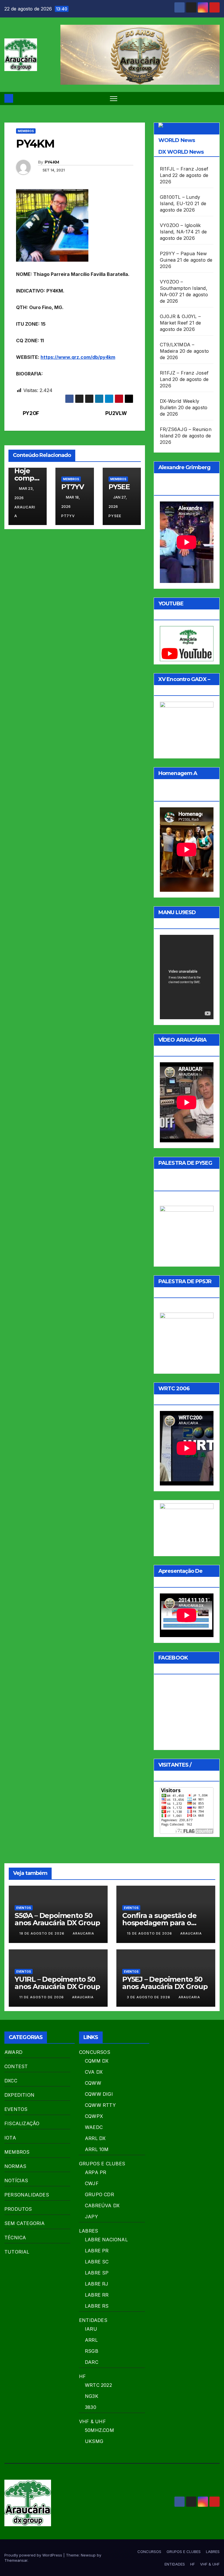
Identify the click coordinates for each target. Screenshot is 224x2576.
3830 (91, 2407)
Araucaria (25, 512)
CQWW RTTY (100, 2105)
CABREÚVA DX (102, 2206)
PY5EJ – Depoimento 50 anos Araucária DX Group (165, 1983)
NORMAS (15, 2166)
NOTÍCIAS (16, 2180)
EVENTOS (24, 1908)
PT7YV (72, 487)
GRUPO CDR (99, 2194)
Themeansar (16, 2560)
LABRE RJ (97, 2284)
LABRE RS (97, 2306)
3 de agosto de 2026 (149, 1997)
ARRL (91, 2340)
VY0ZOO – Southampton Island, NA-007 (184, 288)
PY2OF (31, 413)
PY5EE (119, 487)
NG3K (92, 2396)
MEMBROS (26, 131)
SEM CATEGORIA (25, 2223)
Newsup (88, 2555)
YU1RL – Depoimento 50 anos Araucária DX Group (57, 1983)
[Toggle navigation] (114, 99)
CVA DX (94, 2072)
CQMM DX (97, 2061)
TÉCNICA (15, 2238)
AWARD (13, 2052)
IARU (91, 2329)
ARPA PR (96, 2172)
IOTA (10, 2138)
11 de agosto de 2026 (42, 1997)
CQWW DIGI (99, 2094)
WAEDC (94, 2127)
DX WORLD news (181, 152)
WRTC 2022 (98, 2385)
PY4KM (52, 162)
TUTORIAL (17, 2252)
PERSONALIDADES (27, 2195)
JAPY (91, 2217)
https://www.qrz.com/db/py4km (78, 357)
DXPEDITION (19, 2095)
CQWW (93, 2083)
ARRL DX (95, 2138)
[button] (216, 98)
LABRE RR (97, 2295)
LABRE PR (97, 2251)
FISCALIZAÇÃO (22, 2123)
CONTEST (16, 2066)
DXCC (11, 2081)
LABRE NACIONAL (106, 2240)
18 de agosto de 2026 (42, 1933)
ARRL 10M (97, 2149)
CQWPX (94, 2116)
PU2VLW (116, 413)
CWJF (92, 2183)
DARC (92, 2362)
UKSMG (94, 2441)
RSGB (92, 2351)
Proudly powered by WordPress (34, 2555)
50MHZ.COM (99, 2430)
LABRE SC (97, 2262)
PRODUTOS (18, 2209)
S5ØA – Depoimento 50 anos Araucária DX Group (57, 1919)
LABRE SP (97, 2273)
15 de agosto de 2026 (150, 1933)
